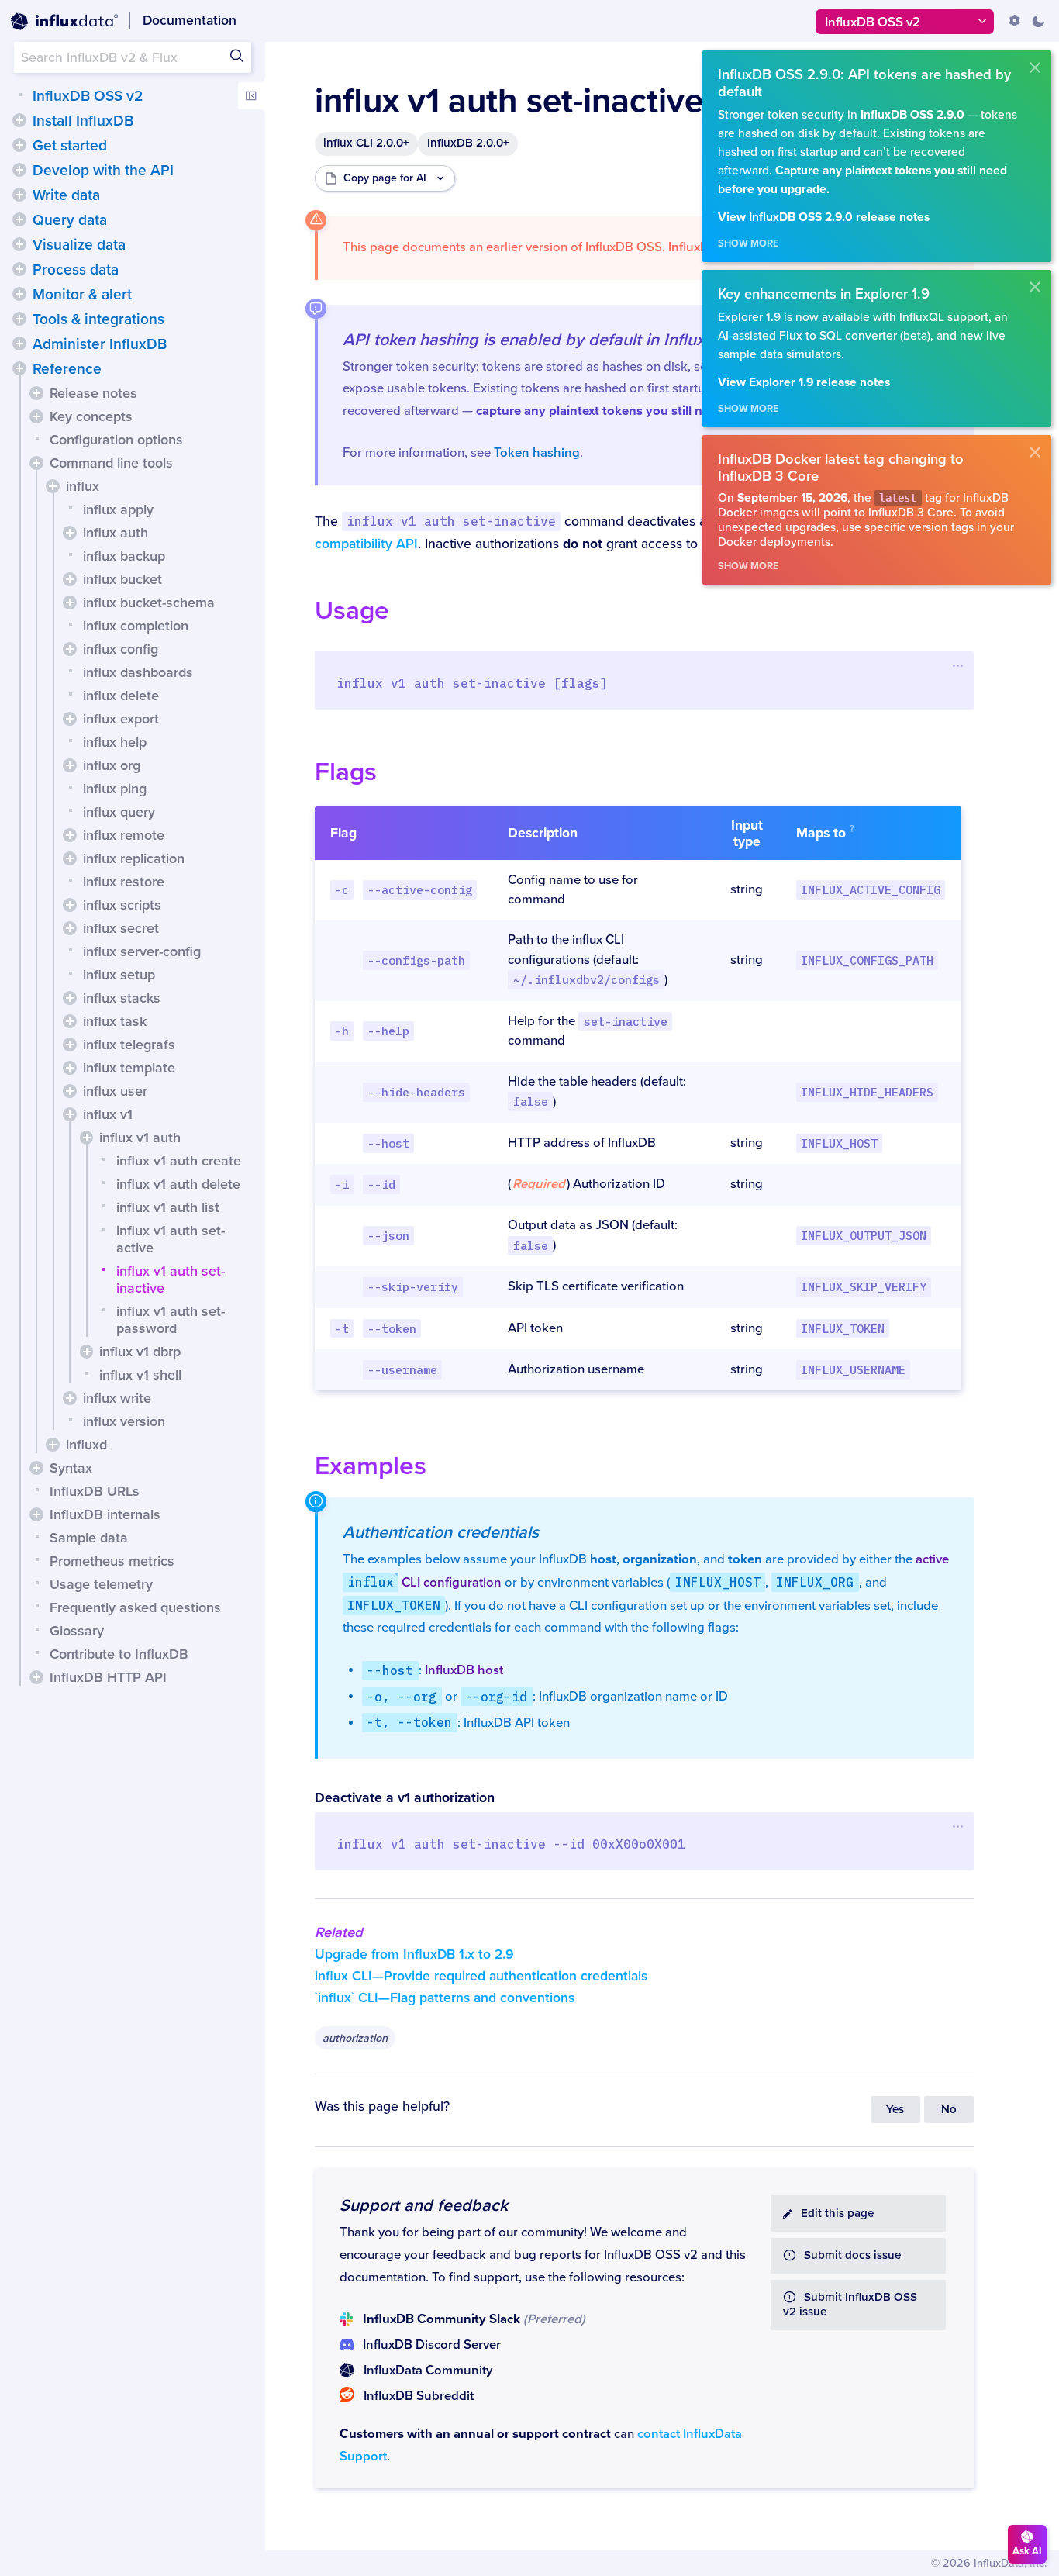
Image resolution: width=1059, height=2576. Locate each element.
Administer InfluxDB (100, 344)
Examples (371, 1466)
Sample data (89, 1538)
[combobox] (133, 57)
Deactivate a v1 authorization (405, 1798)
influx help (115, 742)
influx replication (134, 858)
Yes (895, 2110)
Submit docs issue (852, 2255)
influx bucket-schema (149, 603)
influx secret (121, 928)
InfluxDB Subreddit (419, 2396)
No (949, 2110)
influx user (115, 1091)
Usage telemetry (101, 1584)
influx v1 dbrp (140, 1352)
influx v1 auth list (168, 1207)
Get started (70, 146)
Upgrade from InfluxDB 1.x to (414, 1954)
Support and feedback (424, 2205)
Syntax (71, 1468)
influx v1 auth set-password (171, 1320)
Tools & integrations (98, 319)
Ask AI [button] (1027, 2551)
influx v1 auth (140, 1138)
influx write (117, 1398)
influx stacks (122, 998)
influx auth (116, 533)
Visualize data (79, 245)
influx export (121, 719)
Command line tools (111, 463)
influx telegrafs (129, 1045)
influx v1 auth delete (178, 1184)
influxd (86, 1445)
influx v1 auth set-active (171, 1239)
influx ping (115, 789)
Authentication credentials (441, 1532)
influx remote (124, 835)
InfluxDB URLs (95, 1491)
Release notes (93, 393)
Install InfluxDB (83, 121)
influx (83, 486)
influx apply (118, 509)
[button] (19, 120)
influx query (119, 812)
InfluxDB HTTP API (108, 1677)
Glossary (77, 1631)
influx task (115, 1021)
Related (339, 1932)
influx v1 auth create (179, 1161)
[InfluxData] (64, 22)
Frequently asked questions (135, 1607)
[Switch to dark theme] (1038, 21)
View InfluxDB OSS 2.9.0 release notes (824, 218)
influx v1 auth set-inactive (171, 1279)
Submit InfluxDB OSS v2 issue (850, 2305)
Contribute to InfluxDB (119, 1654)
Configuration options (116, 440)
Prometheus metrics (112, 1561)
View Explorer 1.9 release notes (804, 383)
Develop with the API (103, 171)
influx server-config (142, 951)
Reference (67, 369)
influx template (129, 1068)
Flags (346, 772)
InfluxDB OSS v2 (88, 96)
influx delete (121, 696)
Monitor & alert (82, 295)
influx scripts (122, 905)
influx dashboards (138, 672)
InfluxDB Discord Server (432, 2345)
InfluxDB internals (105, 1514)
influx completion (136, 626)
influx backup (124, 556)
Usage (352, 611)
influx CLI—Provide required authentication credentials (481, 1976)
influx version (124, 1421)
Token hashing (537, 453)
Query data (70, 220)
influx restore (124, 882)
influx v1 (108, 1114)
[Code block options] (959, 665)
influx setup (119, 975)
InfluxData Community (428, 2371)
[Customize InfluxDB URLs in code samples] (1015, 21)
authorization (355, 2038)
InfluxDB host (464, 1670)
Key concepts (91, 416)
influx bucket (122, 579)
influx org (112, 765)
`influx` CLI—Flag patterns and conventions (445, 1998)
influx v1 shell (140, 1375)
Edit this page (837, 2213)
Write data (66, 195)
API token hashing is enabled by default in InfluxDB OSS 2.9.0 (575, 340)
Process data (76, 270)
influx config (121, 649)
